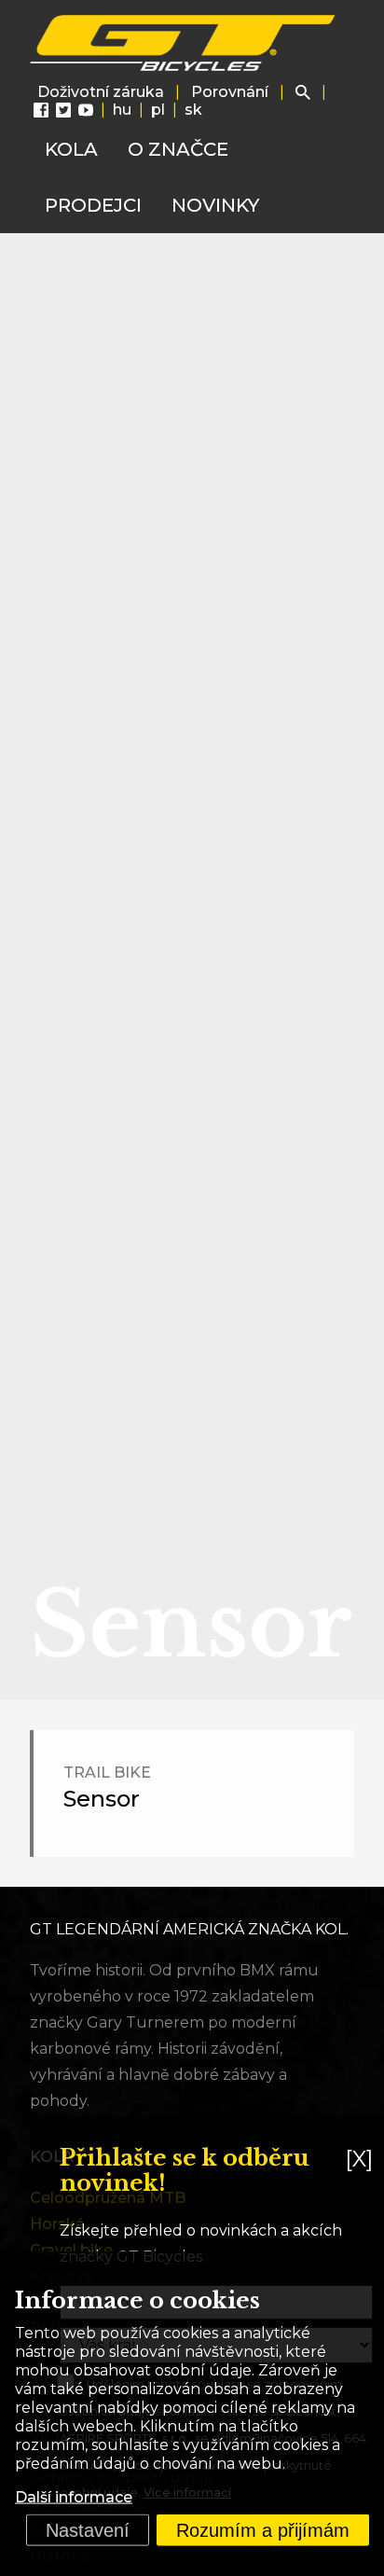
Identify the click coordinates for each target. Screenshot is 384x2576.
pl (158, 110)
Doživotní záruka (101, 92)
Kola (71, 149)
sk (193, 110)
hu (122, 110)
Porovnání (230, 92)
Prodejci (93, 205)
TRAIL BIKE (107, 1773)
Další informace (74, 2497)
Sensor (102, 1799)
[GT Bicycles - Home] (184, 43)
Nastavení (88, 2530)
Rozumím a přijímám (263, 2530)
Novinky (215, 205)
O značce (178, 149)
